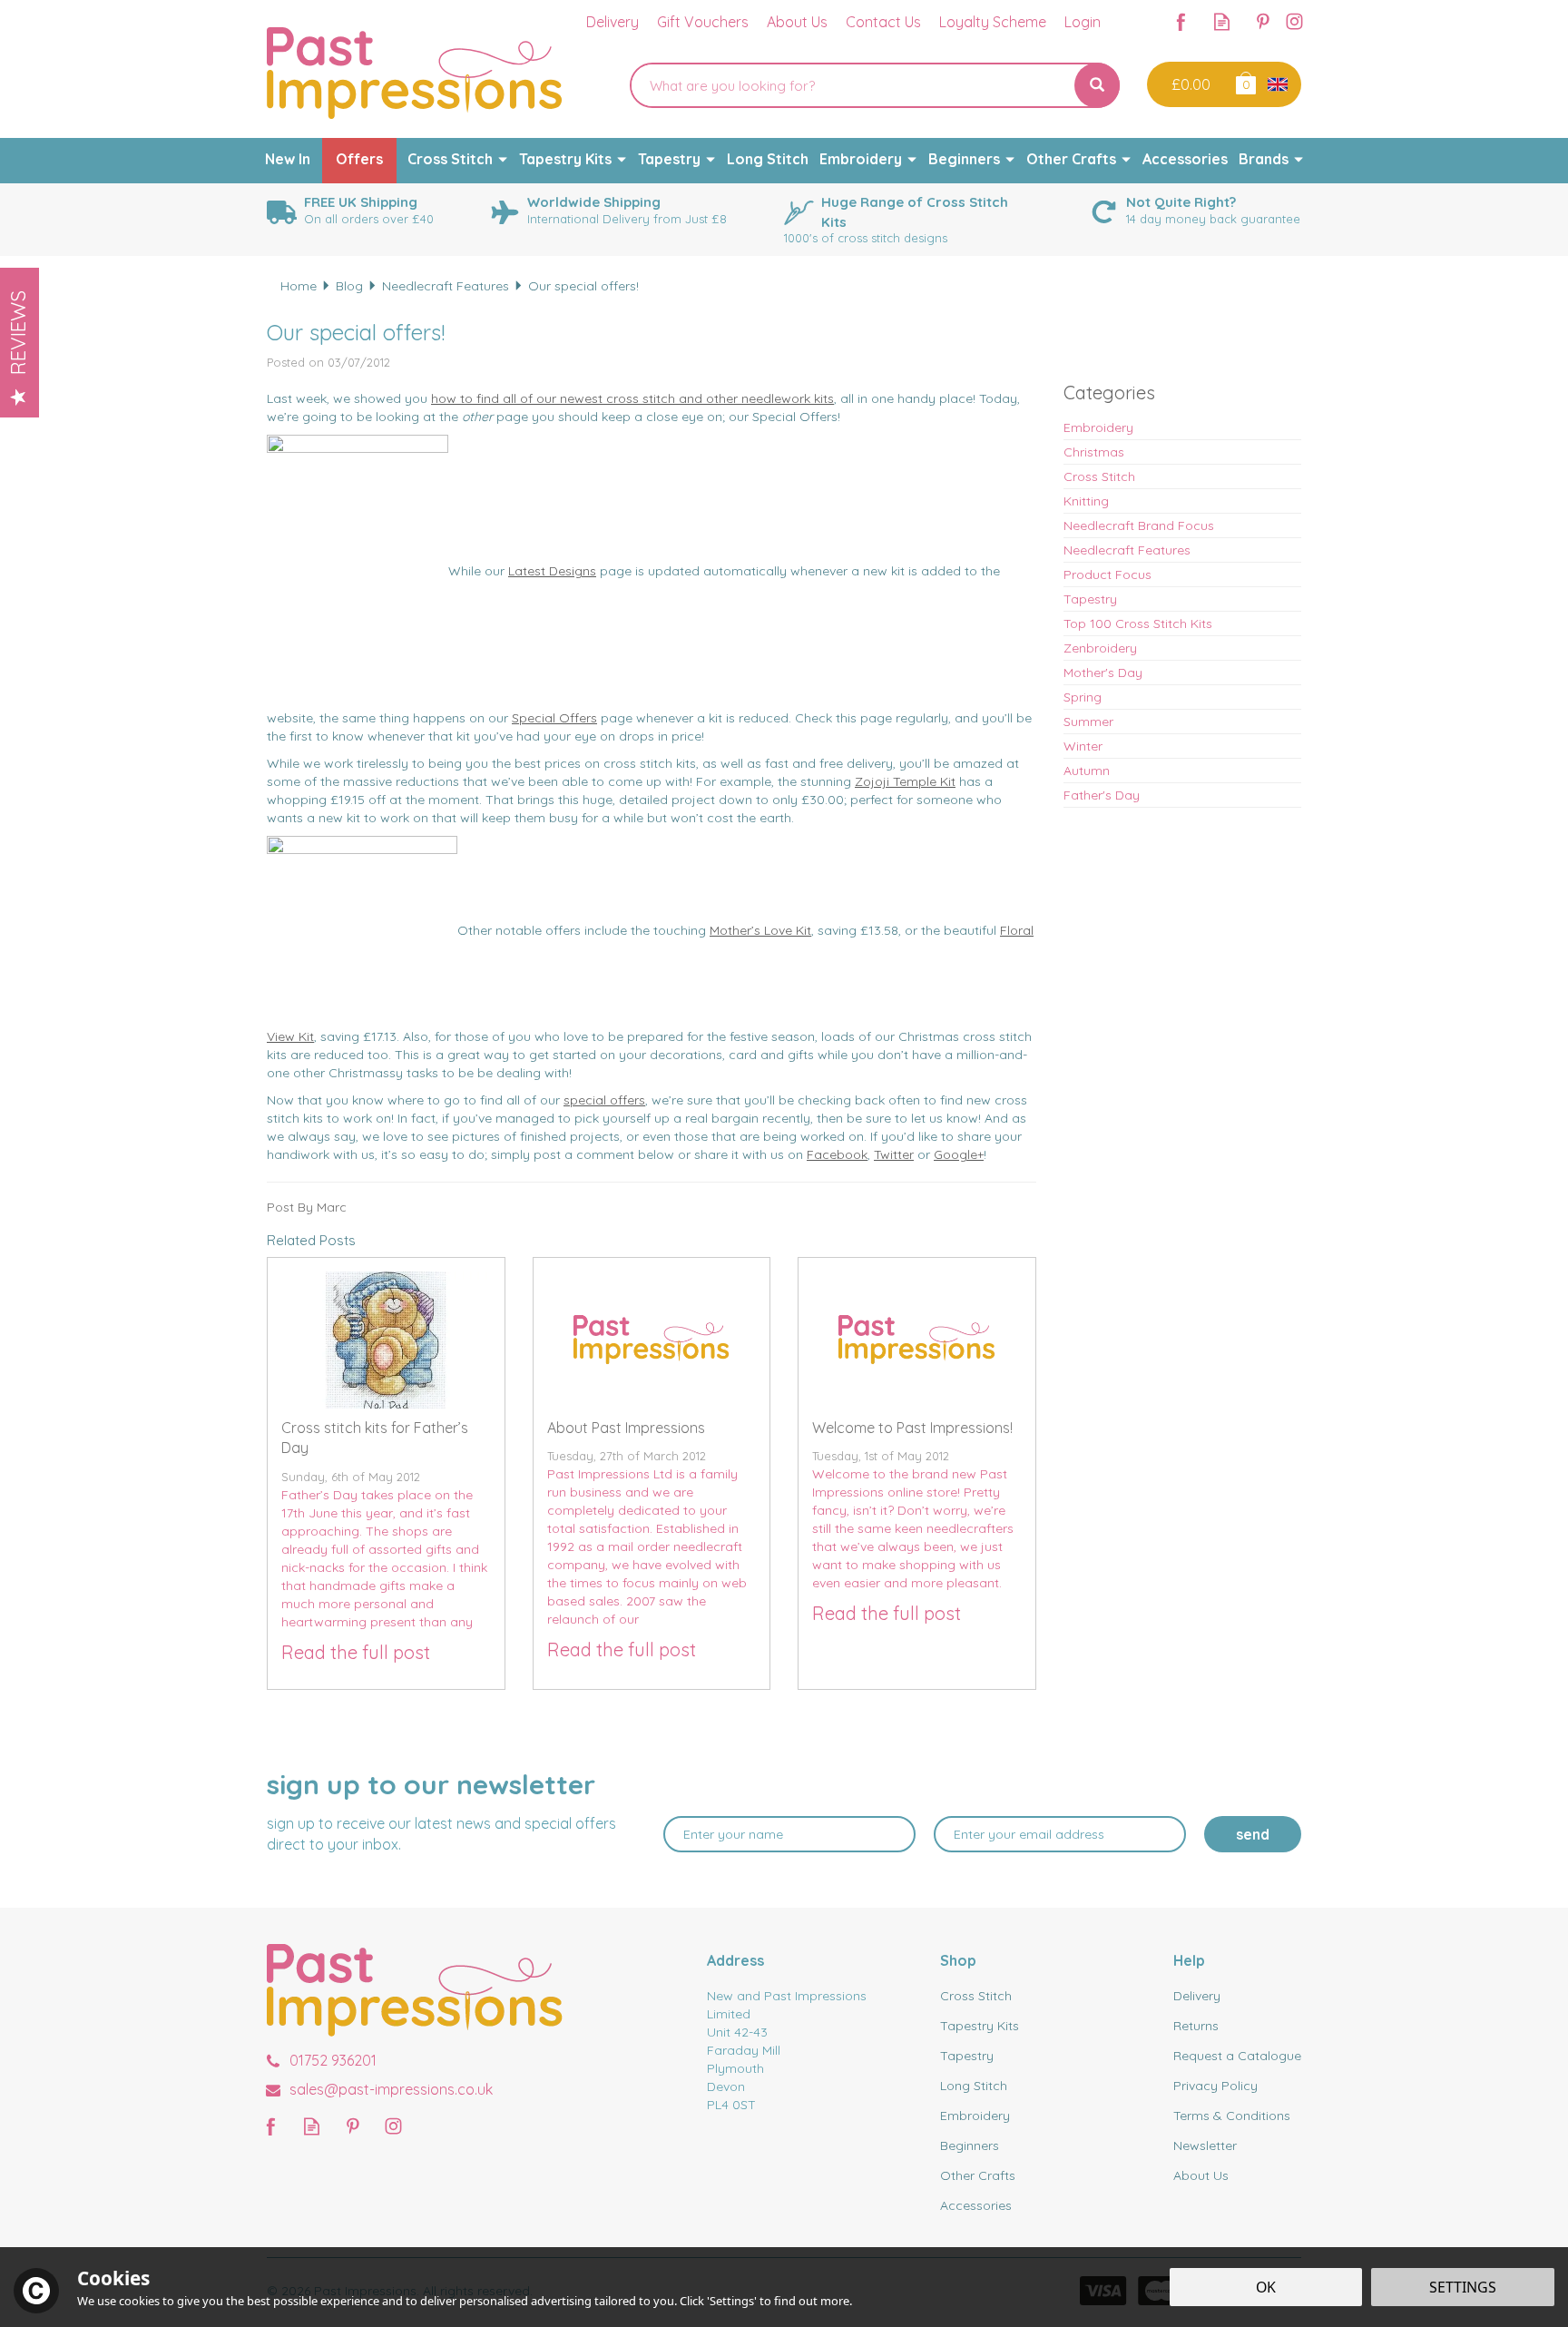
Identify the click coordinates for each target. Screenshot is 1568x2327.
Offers (359, 159)
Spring (1083, 697)
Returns (1196, 2026)
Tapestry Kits (980, 2026)
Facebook (837, 1154)
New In (288, 159)
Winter (1083, 746)
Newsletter (1205, 2145)
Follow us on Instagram (1294, 21)
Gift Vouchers (703, 22)
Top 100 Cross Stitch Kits (1138, 623)
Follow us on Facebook (1181, 21)
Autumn (1087, 771)
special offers (604, 1100)
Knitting (1086, 501)
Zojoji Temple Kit (905, 781)
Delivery (1197, 1996)
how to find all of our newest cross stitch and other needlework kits (632, 398)
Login (1083, 22)
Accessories (976, 2205)
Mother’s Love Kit (760, 930)
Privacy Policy (1215, 2086)
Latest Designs (552, 571)
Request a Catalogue (1237, 2056)
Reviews (18, 333)
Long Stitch (974, 2086)
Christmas (1094, 452)
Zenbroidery (1100, 648)
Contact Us (883, 22)
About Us (1201, 2175)
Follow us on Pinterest (1263, 21)
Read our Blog (1222, 21)
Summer (1088, 722)
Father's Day (1102, 795)
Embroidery (1098, 427)
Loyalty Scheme (993, 22)
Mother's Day (1103, 673)
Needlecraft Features (1127, 550)
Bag (1245, 82)
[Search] (1097, 85)
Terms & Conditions (1232, 2116)
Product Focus (1107, 574)
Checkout (1189, 84)
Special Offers (554, 718)
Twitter (894, 1154)
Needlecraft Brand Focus (1139, 525)
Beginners (970, 2145)
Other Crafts (978, 2175)
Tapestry (1090, 599)
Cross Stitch (1099, 476)
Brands (1264, 159)
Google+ (959, 1154)
